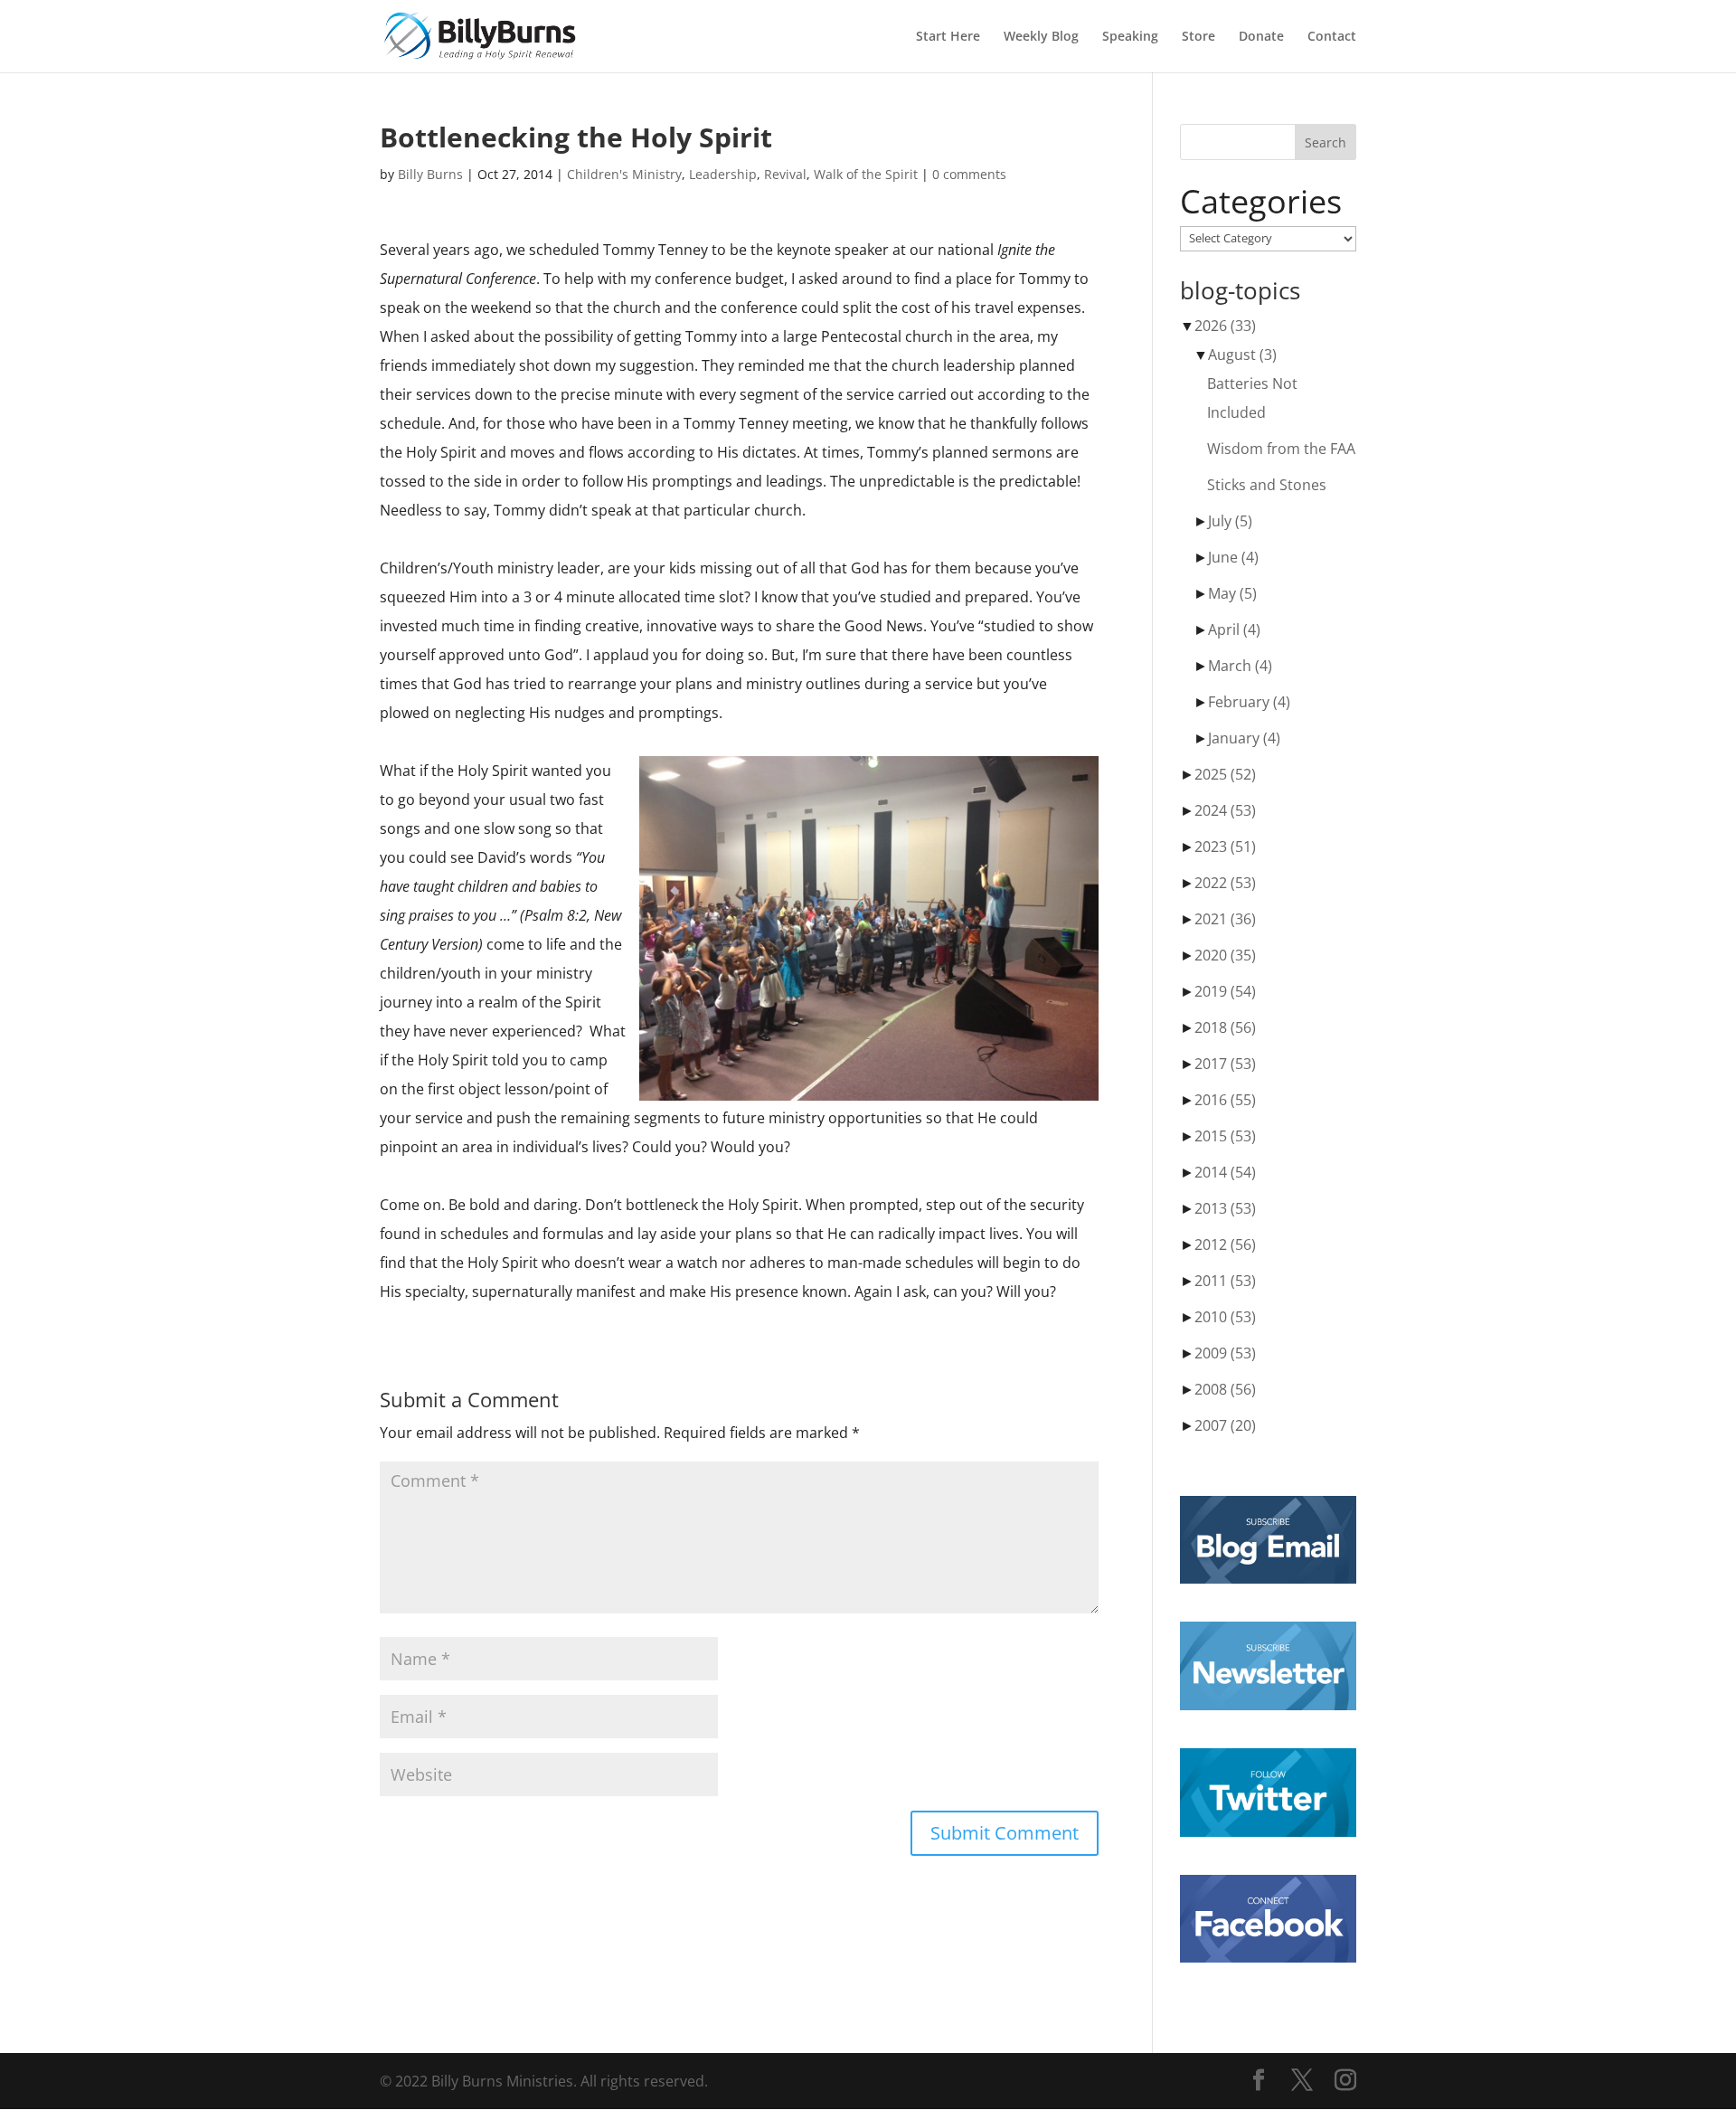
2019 (1225, 991)
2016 (1225, 1100)
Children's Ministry (624, 174)
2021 (1225, 919)
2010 (1225, 1317)
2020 (1225, 955)
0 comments (969, 174)
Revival (785, 174)
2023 (1225, 847)
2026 (1225, 326)
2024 (1225, 810)
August (1242, 355)
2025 (1225, 774)
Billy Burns (430, 174)
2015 (1225, 1136)
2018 (1225, 1027)
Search (1326, 142)
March (1240, 666)
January (1244, 738)
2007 (1225, 1425)
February (1249, 702)
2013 (1225, 1208)
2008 (1225, 1389)
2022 (1225, 883)
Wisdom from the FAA (1281, 449)
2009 (1225, 1353)
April (1234, 629)
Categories (1261, 202)
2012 (1225, 1244)
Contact (1332, 37)
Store (1198, 37)
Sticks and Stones (1267, 485)
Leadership (723, 174)
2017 (1225, 1064)
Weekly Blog (1041, 37)
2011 (1225, 1281)
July (1230, 521)
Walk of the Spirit (866, 174)
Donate (1261, 37)
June (1233, 557)
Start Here (948, 37)
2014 (1225, 1172)
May (1232, 593)
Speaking (1130, 37)
